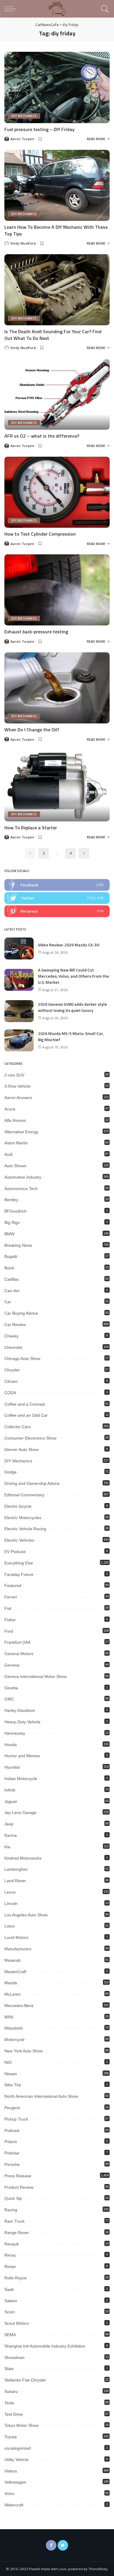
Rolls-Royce (15, 2278)
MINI (9, 2017)
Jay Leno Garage (20, 1813)
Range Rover (17, 2233)
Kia (7, 1847)
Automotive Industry (23, 1177)
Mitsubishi (14, 2028)
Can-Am (12, 1291)
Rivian (10, 2267)
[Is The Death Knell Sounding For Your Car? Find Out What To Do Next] (57, 290)
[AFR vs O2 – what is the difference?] (57, 394)
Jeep (9, 1824)
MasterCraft (15, 1972)
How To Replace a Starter (31, 828)
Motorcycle (14, 2040)
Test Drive (14, 2414)
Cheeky (11, 1336)
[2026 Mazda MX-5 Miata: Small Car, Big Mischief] (19, 1040)
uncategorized (18, 2448)
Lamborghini (16, 1869)
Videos (11, 2471)
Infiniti (10, 1790)
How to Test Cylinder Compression (40, 534)
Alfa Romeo (15, 1120)
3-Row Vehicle (18, 1086)
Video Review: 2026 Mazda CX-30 (69, 945)
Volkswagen (15, 2482)
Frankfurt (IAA (17, 1642)
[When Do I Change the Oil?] (57, 688)
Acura (10, 1109)
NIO (8, 2062)
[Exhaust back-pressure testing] (57, 590)
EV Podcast (15, 1552)
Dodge (11, 1472)
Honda (11, 1745)
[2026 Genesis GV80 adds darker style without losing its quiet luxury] (19, 1011)
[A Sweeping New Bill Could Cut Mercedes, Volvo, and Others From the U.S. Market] (19, 980)
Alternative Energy (21, 1132)
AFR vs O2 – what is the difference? (42, 436)
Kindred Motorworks (23, 1858)
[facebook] (57, 885)
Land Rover (15, 1881)
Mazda (11, 1983)
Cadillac (12, 1279)
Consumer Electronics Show (30, 1438)
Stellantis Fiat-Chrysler (25, 2380)
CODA (10, 1393)
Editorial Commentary (24, 1495)
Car (8, 1302)
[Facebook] (51, 2545)
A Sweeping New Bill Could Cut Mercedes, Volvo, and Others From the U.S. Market (74, 976)
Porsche (12, 2164)
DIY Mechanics (24, 116)
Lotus (9, 1926)
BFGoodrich (15, 1211)
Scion (9, 2312)
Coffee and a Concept (25, 1404)
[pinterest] (57, 911)
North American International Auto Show (41, 2096)
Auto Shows (15, 1166)
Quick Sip (13, 2198)
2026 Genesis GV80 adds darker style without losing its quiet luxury (72, 1007)
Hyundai (12, 1767)
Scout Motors (17, 2323)
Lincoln (11, 1903)
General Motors (19, 1654)
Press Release (18, 2176)
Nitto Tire (13, 2085)
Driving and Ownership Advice (32, 1483)
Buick (9, 1268)
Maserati (12, 1960)
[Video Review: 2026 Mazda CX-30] (19, 949)
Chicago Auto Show (22, 1358)
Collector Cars (18, 1427)
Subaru (11, 2391)
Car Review (15, 1325)
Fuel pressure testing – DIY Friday (39, 129)
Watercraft (14, 2505)
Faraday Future (19, 1574)
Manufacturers (18, 1949)
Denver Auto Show (21, 1449)
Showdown (14, 2357)
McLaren (13, 1994)
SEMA (10, 2335)
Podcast (12, 2130)
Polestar (12, 2153)
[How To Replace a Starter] (57, 786)
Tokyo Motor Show (21, 2425)
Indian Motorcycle (21, 1779)
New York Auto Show (24, 2051)
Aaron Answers (18, 1098)
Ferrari (11, 1597)
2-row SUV (14, 1075)
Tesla (9, 2403)
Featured (13, 1586)
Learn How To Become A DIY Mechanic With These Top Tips (56, 230)
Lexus (10, 1892)
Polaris (11, 2142)
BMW (9, 1234)
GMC (9, 1699)
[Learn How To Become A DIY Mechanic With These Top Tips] (57, 185)
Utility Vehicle (17, 2460)
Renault (12, 2244)
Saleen (11, 2301)
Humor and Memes (22, 1756)
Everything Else (19, 1563)
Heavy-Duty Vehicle (22, 1722)
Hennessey (15, 1733)
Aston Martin (16, 1143)
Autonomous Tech (21, 1189)
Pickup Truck (16, 2119)
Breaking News (18, 1245)
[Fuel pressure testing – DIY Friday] (57, 87)
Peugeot (12, 2108)
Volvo (9, 2494)
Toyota (11, 2437)
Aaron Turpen (22, 139)
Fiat (8, 1608)
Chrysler (12, 1370)
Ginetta (11, 1688)
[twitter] (57, 898)
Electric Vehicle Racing (25, 1529)
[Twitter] (63, 2545)
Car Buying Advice (21, 1313)
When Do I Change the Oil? (32, 730)
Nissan (11, 2074)
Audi (8, 1154)
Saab (9, 2289)
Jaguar (11, 1801)
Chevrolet (13, 1347)
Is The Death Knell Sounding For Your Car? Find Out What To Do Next (53, 335)
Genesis (12, 1665)
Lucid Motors (16, 1937)
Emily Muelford (23, 243)
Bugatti (11, 1256)
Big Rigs (12, 1222)
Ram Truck (14, 2221)
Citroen (11, 1381)
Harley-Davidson (20, 1710)
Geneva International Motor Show (36, 1676)
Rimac (10, 2255)
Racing (11, 2210)
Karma (11, 1835)
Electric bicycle (18, 1506)
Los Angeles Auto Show (26, 1915)
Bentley (11, 1200)
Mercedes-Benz (19, 2006)
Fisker (10, 1620)
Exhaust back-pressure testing (36, 632)
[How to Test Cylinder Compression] (57, 492)
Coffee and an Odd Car (26, 1415)
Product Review (19, 2187)
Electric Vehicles (19, 1540)
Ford (9, 1631)
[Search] (104, 9)
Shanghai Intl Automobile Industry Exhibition (45, 2346)
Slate (9, 2369)
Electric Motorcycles (23, 1518)
